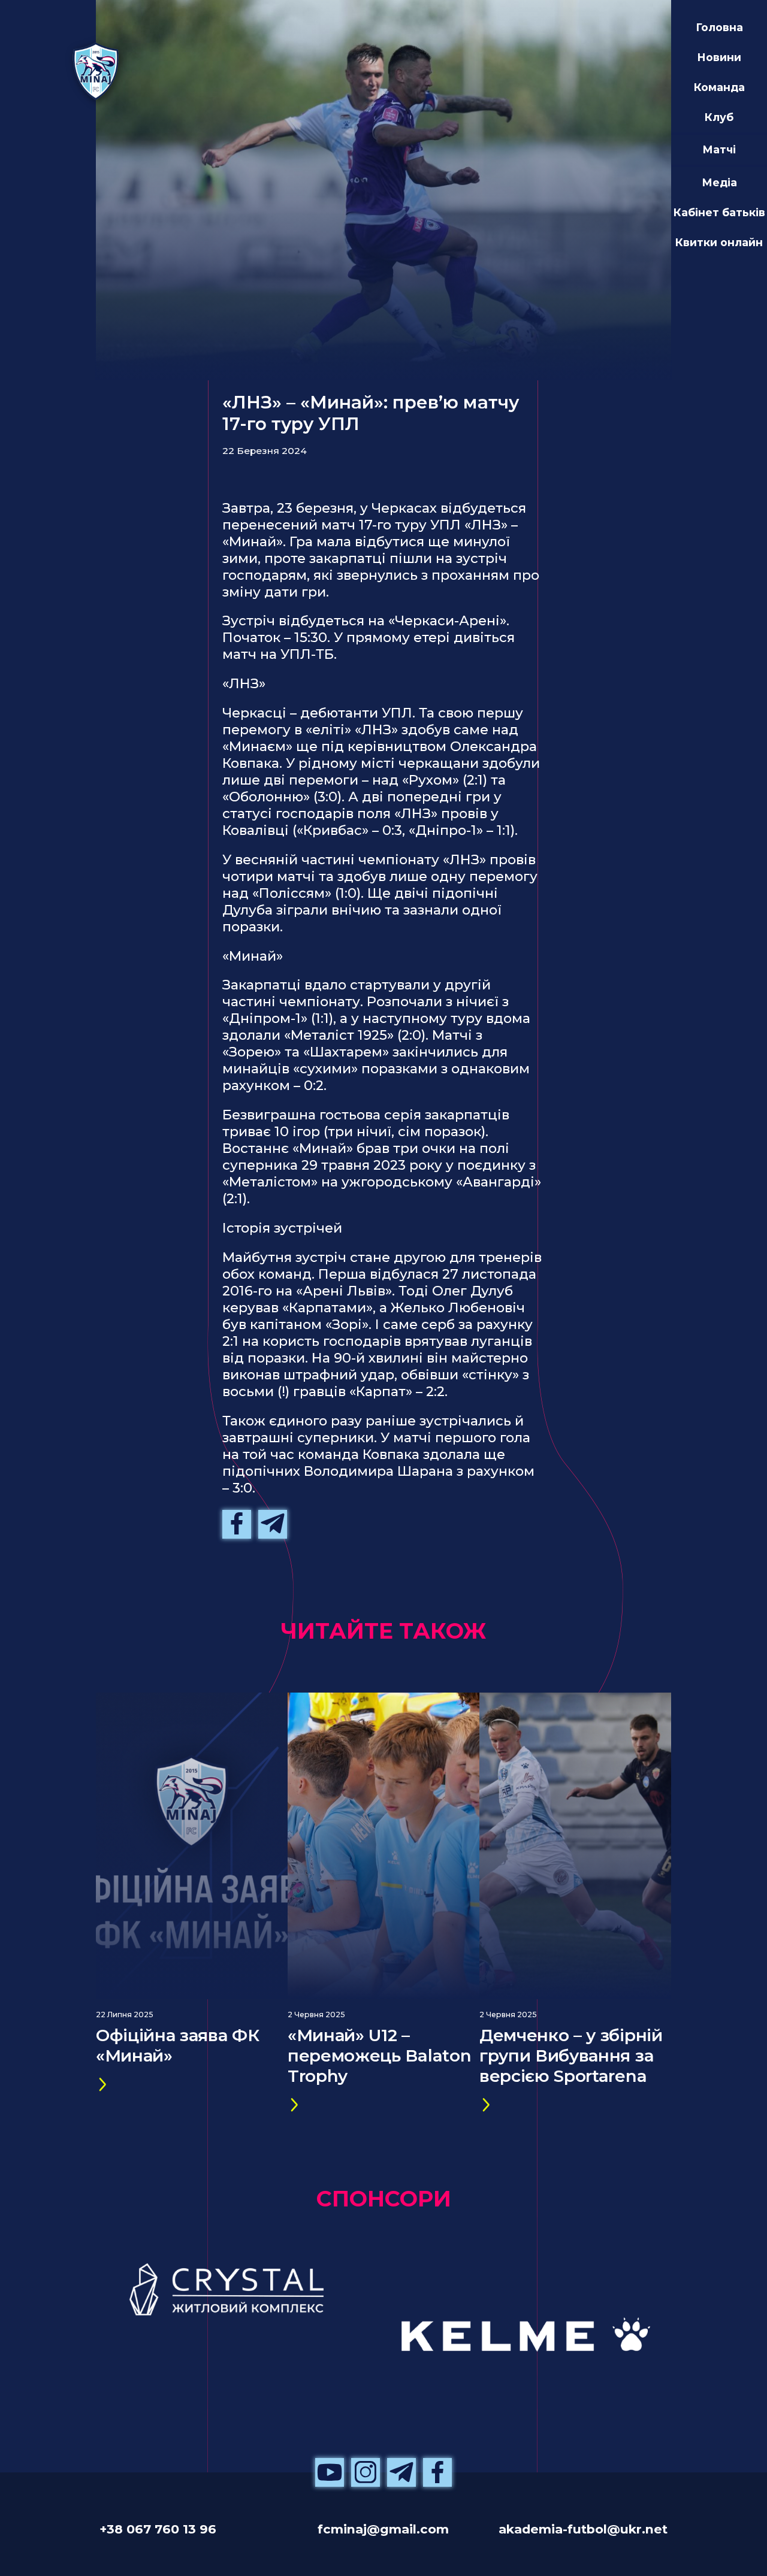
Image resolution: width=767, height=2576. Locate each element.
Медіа (719, 182)
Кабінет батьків (719, 212)
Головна (719, 27)
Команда (719, 87)
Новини (719, 57)
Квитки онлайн (719, 242)
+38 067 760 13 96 (158, 2529)
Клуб (719, 117)
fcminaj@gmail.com (383, 2529)
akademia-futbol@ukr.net (583, 2529)
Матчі (719, 149)
